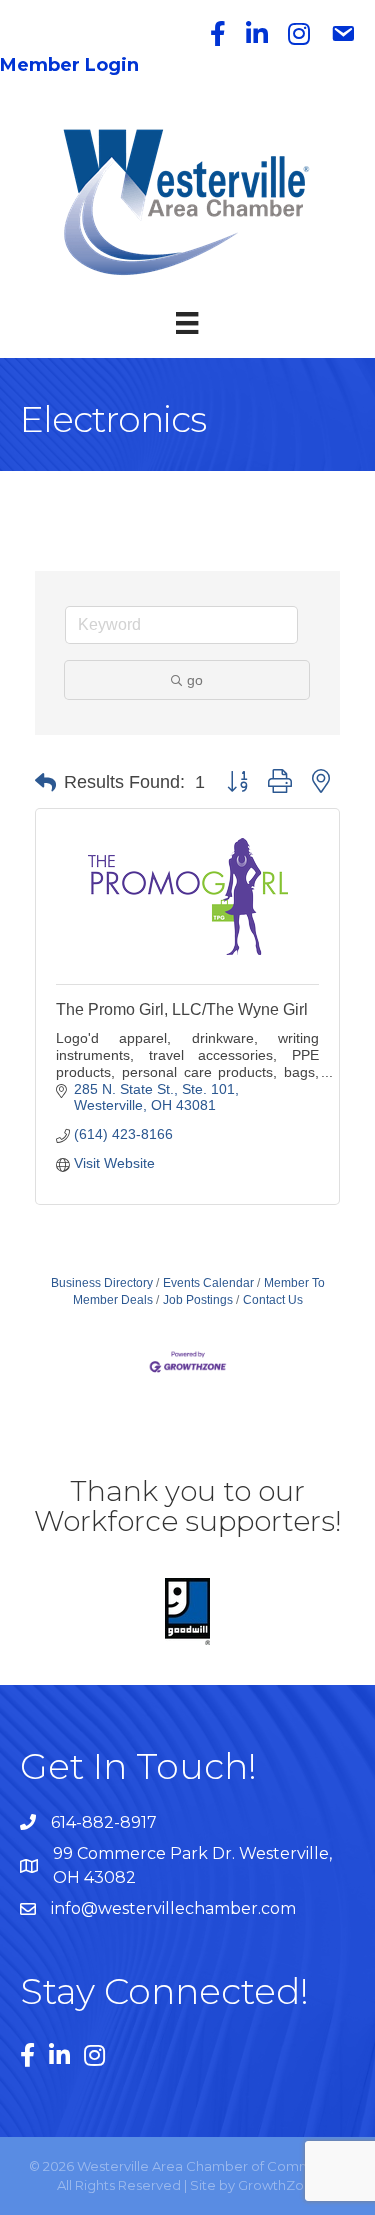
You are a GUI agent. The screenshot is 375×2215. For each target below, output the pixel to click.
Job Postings (198, 1300)
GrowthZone (279, 2185)
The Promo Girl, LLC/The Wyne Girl (182, 1009)
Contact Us (273, 1300)
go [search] (195, 680)
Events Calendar (208, 1283)
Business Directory (102, 1283)
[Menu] (187, 323)
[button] (45, 783)
